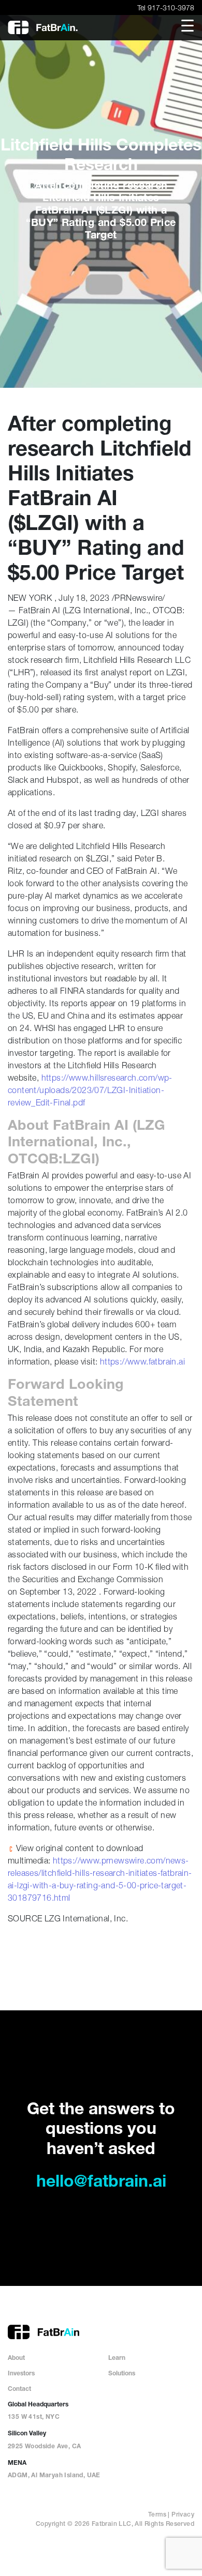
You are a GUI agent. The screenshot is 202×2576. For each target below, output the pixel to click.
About (16, 2358)
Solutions (122, 2374)
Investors (21, 2374)
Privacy (183, 2515)
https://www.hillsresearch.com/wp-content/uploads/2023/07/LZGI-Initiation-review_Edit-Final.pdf (90, 1090)
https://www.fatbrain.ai (142, 1361)
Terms (157, 2515)
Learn (117, 2358)
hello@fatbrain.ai (101, 2183)
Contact (19, 2389)
